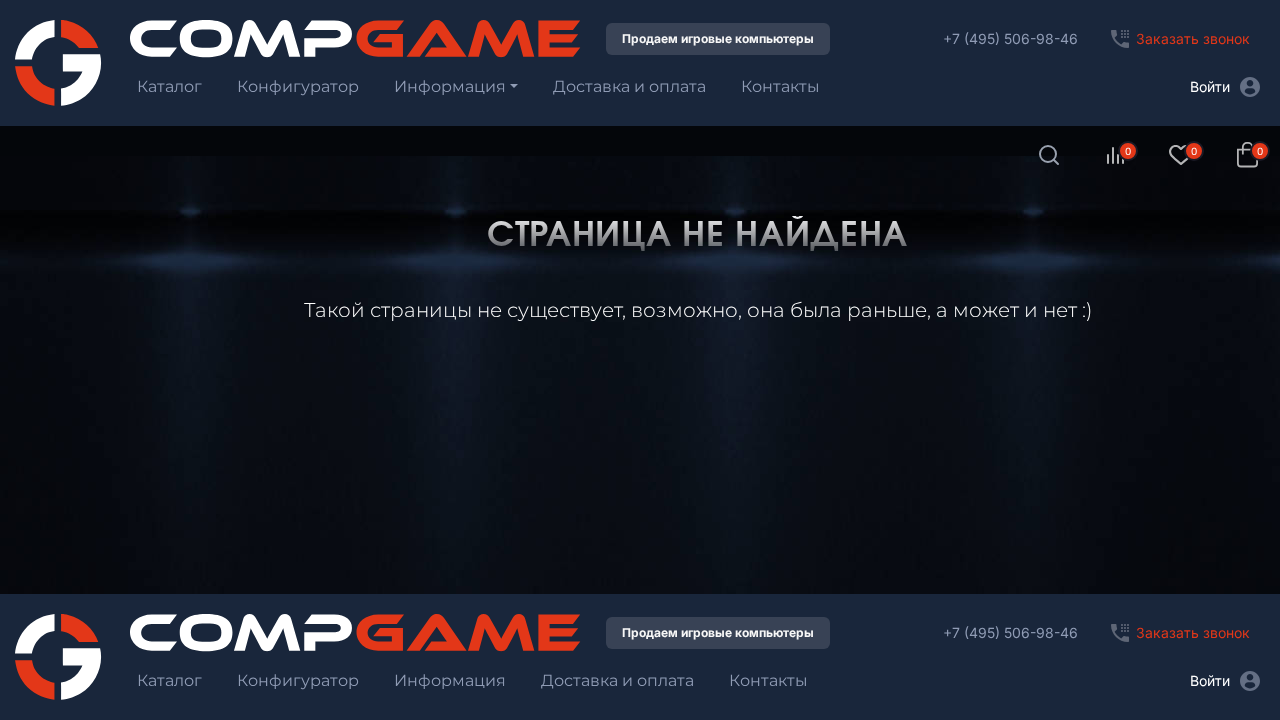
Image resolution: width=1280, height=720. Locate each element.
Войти (1210, 86)
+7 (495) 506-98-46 (1010, 38)
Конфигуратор (298, 86)
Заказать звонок (1193, 38)
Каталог (169, 86)
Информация (450, 86)
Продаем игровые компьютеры (718, 38)
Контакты (780, 86)
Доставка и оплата (629, 86)
